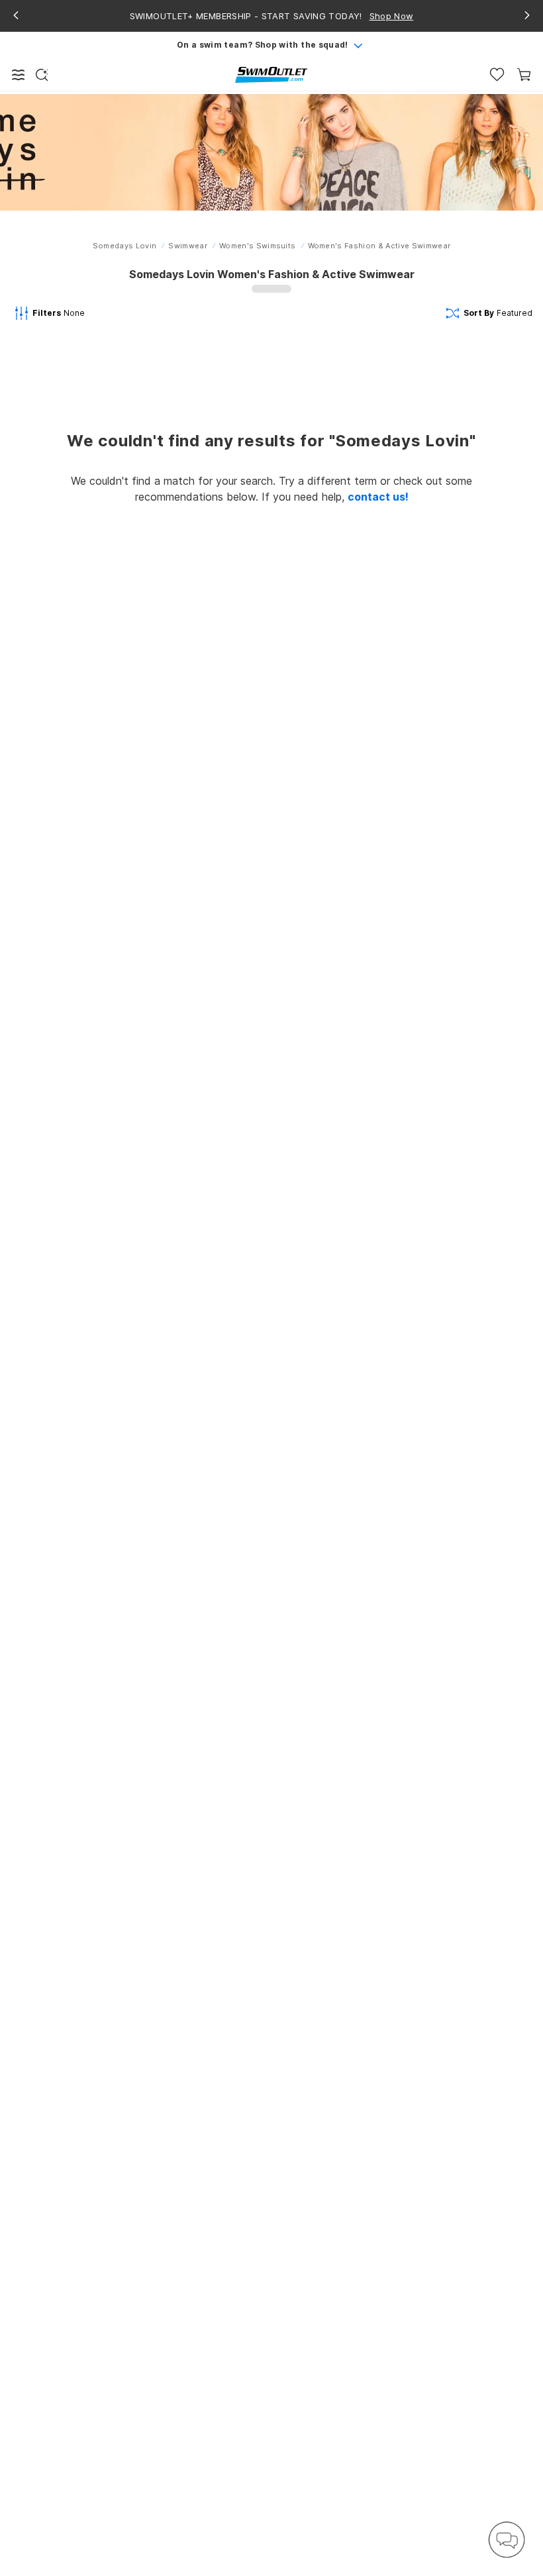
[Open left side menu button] (19, 75)
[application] (507, 2540)
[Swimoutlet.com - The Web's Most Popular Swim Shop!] (271, 74)
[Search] (42, 75)
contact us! (378, 497)
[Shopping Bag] (524, 74)
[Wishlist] (497, 74)
